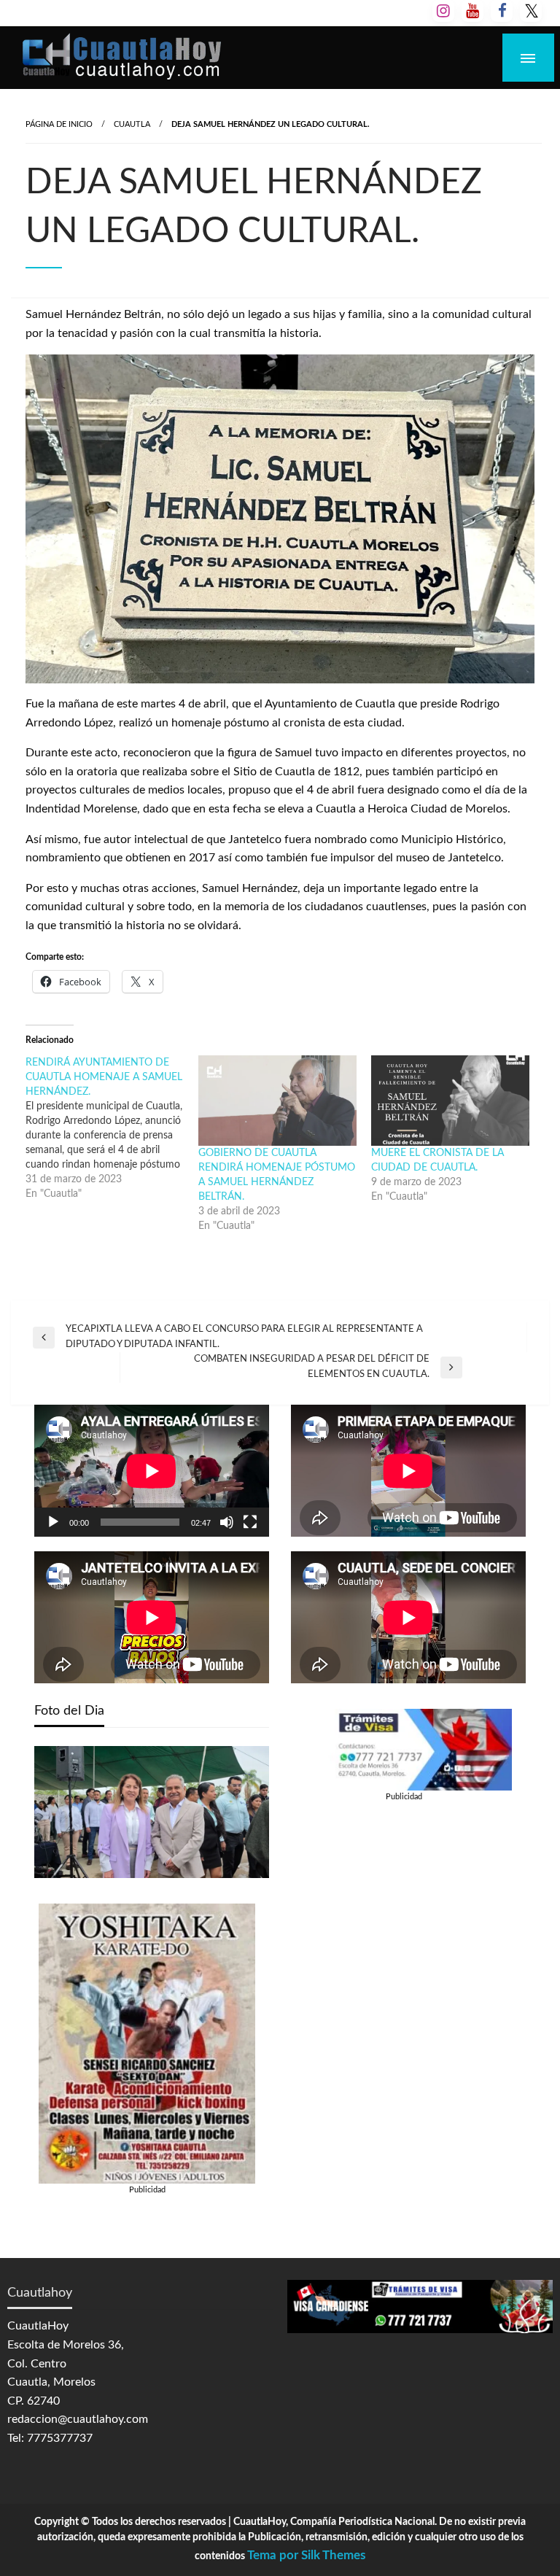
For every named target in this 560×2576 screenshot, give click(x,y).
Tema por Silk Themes (306, 2555)
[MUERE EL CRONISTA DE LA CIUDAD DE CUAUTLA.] (450, 1101)
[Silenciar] (227, 1522)
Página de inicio (59, 124)
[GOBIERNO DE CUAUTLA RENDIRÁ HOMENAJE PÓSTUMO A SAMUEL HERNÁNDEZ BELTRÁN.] (277, 1101)
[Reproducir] (53, 1522)
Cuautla (132, 124)
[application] (152, 1471)
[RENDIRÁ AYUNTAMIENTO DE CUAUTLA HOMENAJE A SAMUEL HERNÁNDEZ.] (112, 1128)
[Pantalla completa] (250, 1522)
